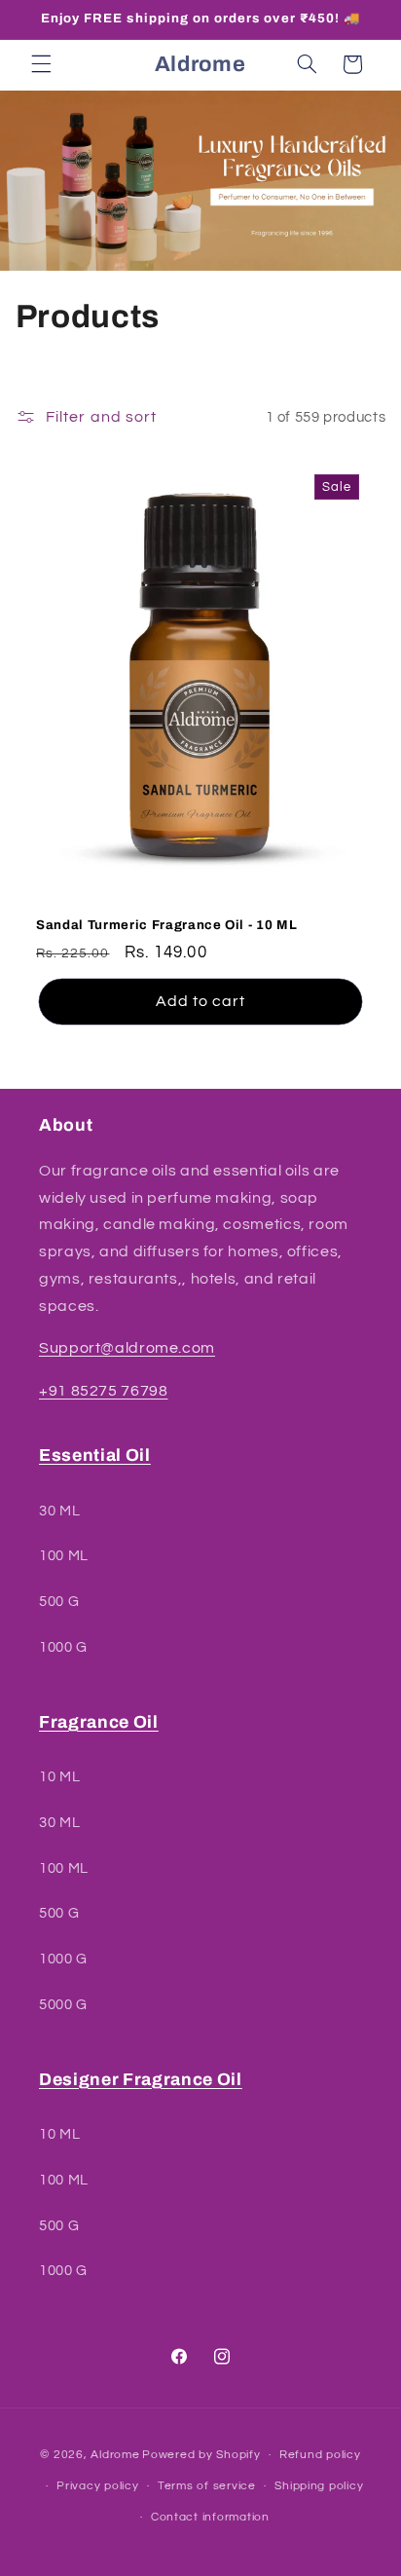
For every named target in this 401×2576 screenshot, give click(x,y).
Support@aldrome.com (127, 1348)
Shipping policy (319, 2486)
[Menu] (41, 64)
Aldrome (115, 2455)
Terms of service (207, 2486)
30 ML (59, 1511)
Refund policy (320, 2455)
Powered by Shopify (201, 2455)
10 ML (59, 1777)
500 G (59, 1602)
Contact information (210, 2517)
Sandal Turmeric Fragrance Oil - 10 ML (166, 925)
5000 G (63, 2005)
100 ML (64, 1556)
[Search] (307, 64)
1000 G (63, 1647)
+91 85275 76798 (103, 1391)
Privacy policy (97, 2486)
